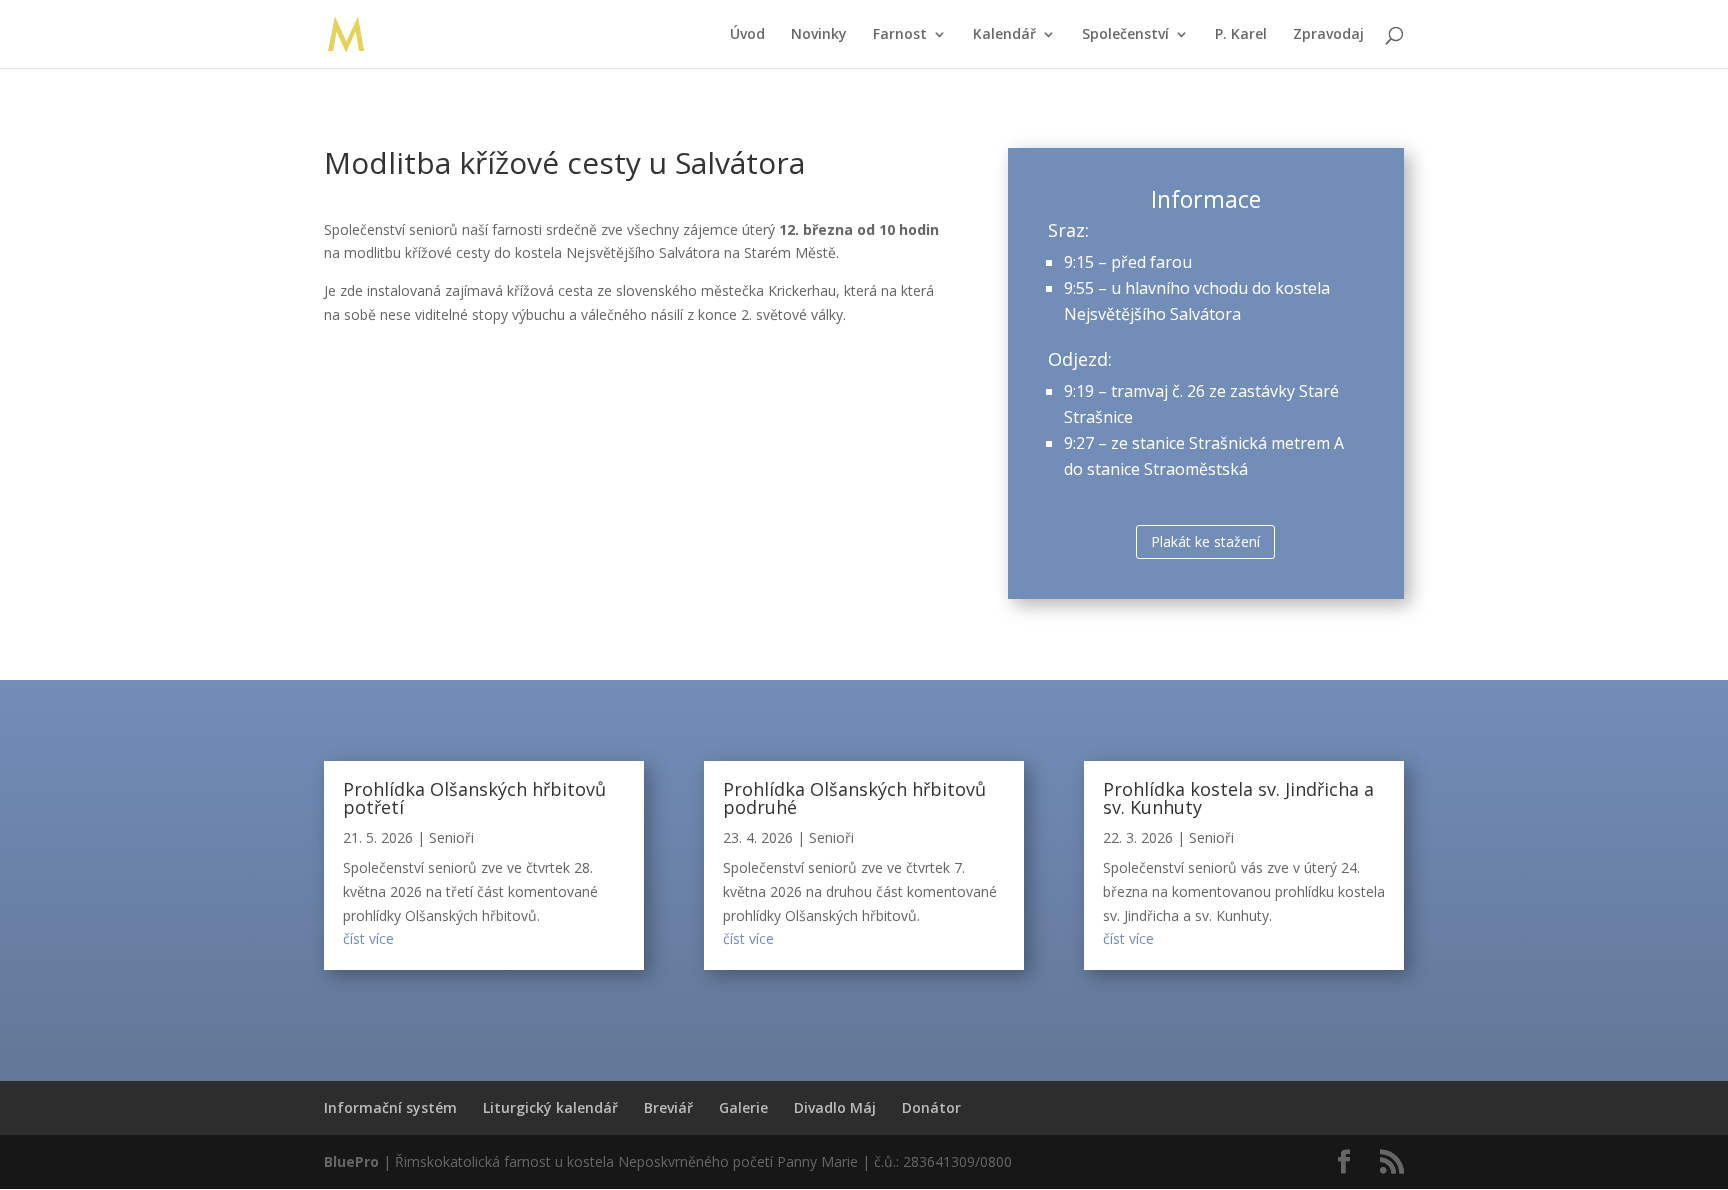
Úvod (747, 35)
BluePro (351, 1161)
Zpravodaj (1328, 35)
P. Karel (1241, 35)
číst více (368, 938)
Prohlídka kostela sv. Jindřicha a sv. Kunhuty (1238, 798)
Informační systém (390, 1107)
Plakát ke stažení (1205, 541)
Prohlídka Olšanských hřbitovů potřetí (474, 798)
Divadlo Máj (835, 1107)
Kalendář (1004, 35)
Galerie (743, 1107)
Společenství (1125, 35)
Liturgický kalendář (550, 1107)
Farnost (900, 35)
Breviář (668, 1107)
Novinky (819, 35)
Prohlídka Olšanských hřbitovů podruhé (854, 798)
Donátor (931, 1107)
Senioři (451, 837)
